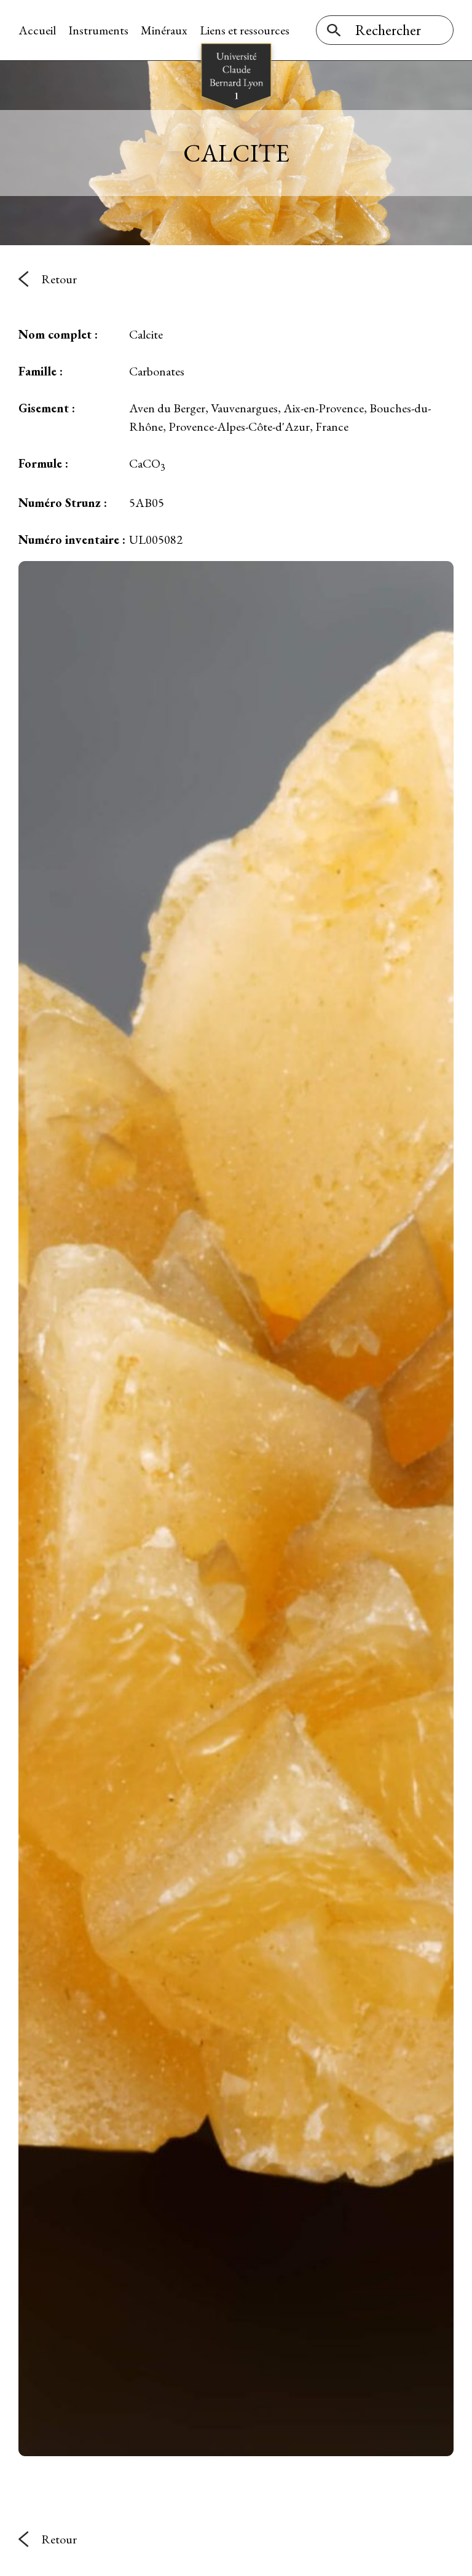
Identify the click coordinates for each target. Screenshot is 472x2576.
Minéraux (164, 30)
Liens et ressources (245, 30)
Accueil (37, 30)
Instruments (98, 30)
